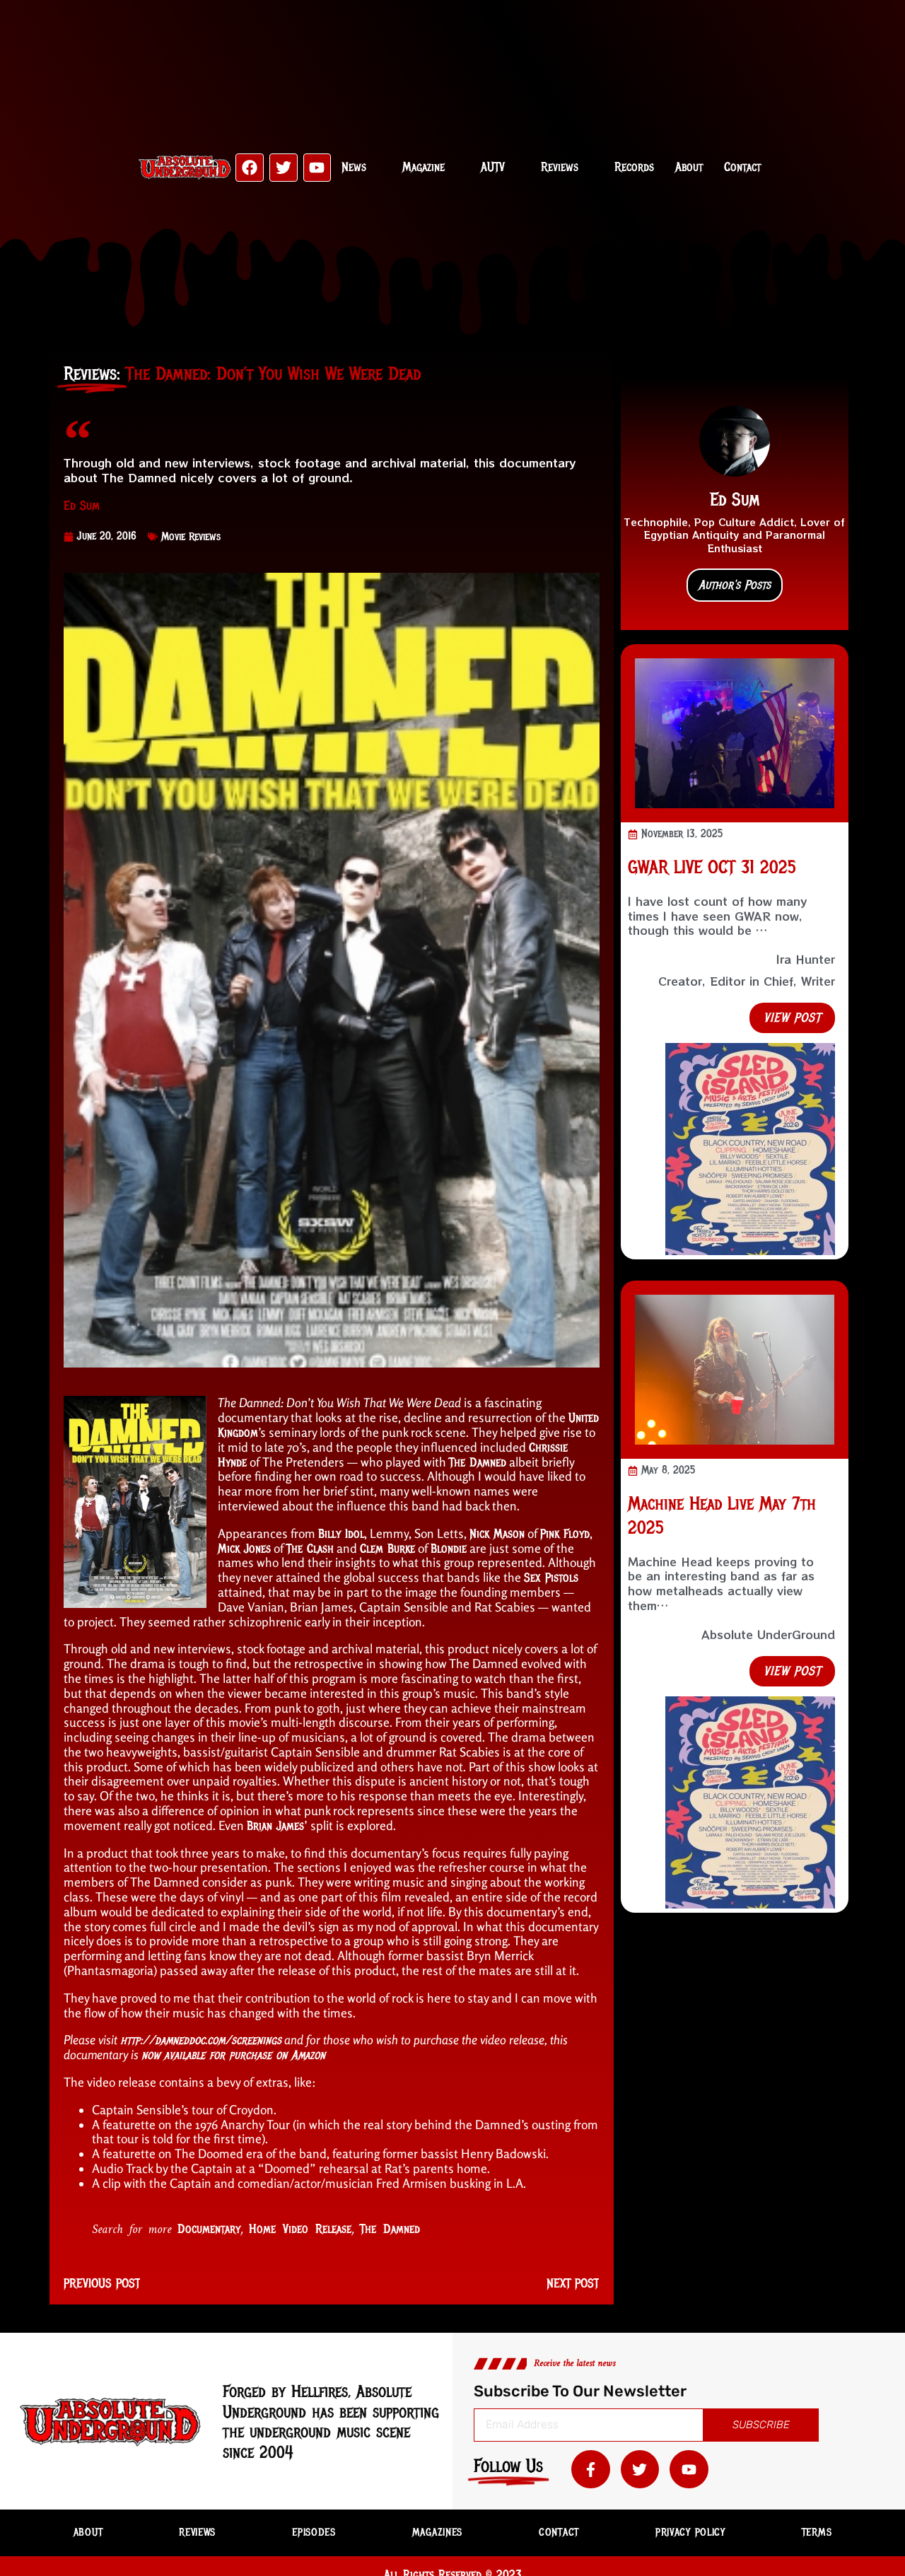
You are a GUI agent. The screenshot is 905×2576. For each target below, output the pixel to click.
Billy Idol (341, 1534)
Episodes (314, 2532)
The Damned (478, 1462)
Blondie (449, 1549)
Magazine (424, 167)
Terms (817, 2532)
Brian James (275, 1826)
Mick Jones (244, 1549)
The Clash (310, 1549)
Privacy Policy (690, 2532)
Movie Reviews (191, 537)
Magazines (437, 2532)
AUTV (493, 167)
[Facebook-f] (591, 2470)
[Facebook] (250, 168)
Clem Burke (387, 1549)
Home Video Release (300, 2229)
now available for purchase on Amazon (233, 2055)
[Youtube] (317, 168)
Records (634, 167)
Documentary (209, 2229)
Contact (742, 167)
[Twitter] (284, 168)
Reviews (560, 167)
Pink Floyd (565, 1534)
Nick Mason (497, 1534)
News (354, 167)
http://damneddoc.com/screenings (201, 2040)
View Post (792, 1018)
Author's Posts (735, 585)
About (689, 167)
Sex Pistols (551, 1578)
